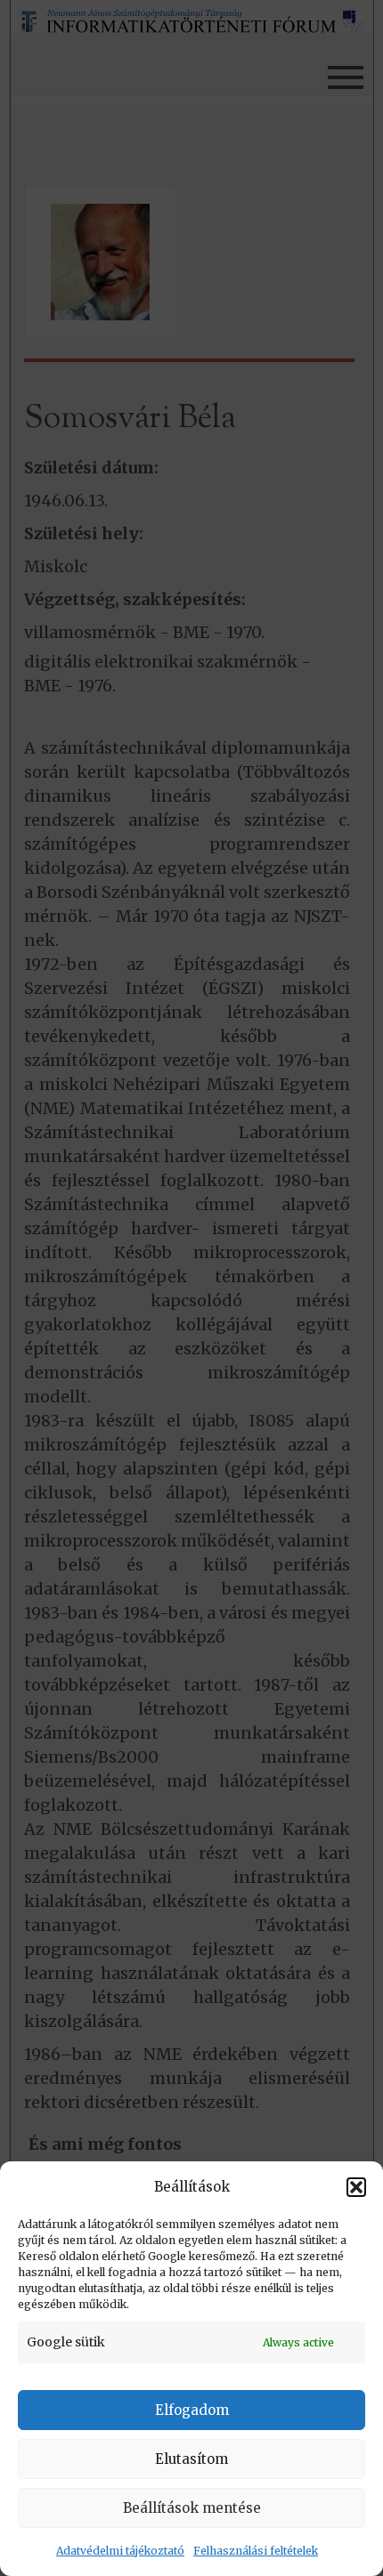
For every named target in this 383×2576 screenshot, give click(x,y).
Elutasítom (191, 2459)
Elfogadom (192, 2410)
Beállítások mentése (192, 2508)
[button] (356, 2187)
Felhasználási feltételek (256, 2551)
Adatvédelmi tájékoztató (120, 2551)
